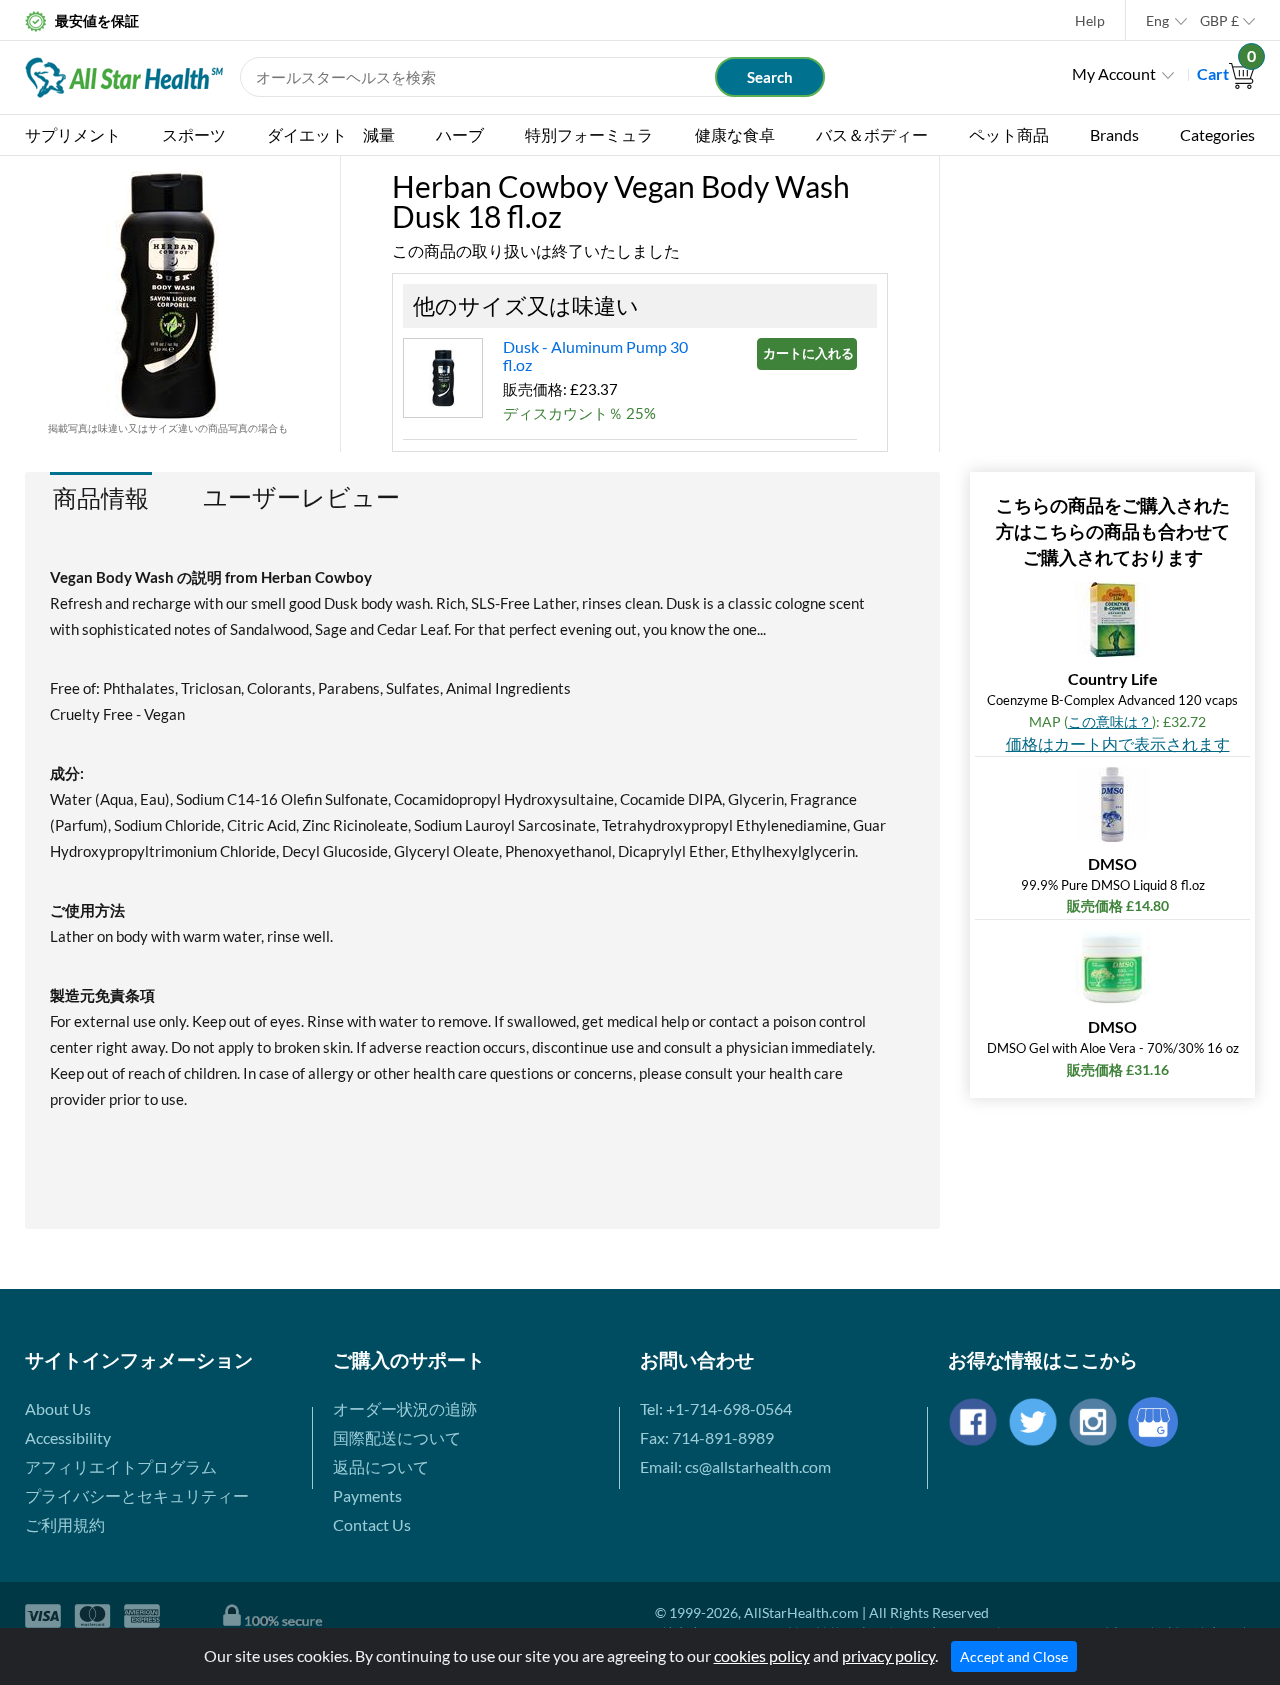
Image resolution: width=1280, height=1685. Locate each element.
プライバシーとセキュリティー (137, 1495)
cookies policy (762, 1655)
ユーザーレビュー (301, 497)
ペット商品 (1009, 134)
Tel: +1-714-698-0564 (716, 1408)
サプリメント (73, 134)
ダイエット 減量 (331, 134)
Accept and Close (1014, 1656)
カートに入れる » (810, 353)
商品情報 (101, 497)
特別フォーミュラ (589, 134)
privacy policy (888, 1655)
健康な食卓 (735, 134)
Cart (1226, 73)
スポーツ (194, 134)
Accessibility (68, 1437)
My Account (1114, 73)
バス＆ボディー (872, 134)
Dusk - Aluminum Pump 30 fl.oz (595, 355)
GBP (1219, 20)
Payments (367, 1495)
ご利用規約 (65, 1524)
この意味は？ (1110, 721)
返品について (381, 1466)
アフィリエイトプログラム (121, 1466)
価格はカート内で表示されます (1118, 743)
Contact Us (372, 1524)
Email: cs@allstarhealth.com (735, 1466)
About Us (58, 1408)
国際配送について (397, 1437)
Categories (1217, 134)
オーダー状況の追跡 (405, 1408)
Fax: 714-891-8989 (707, 1437)
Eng (1157, 20)
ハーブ (460, 134)
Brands (1114, 134)
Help (1090, 20)
